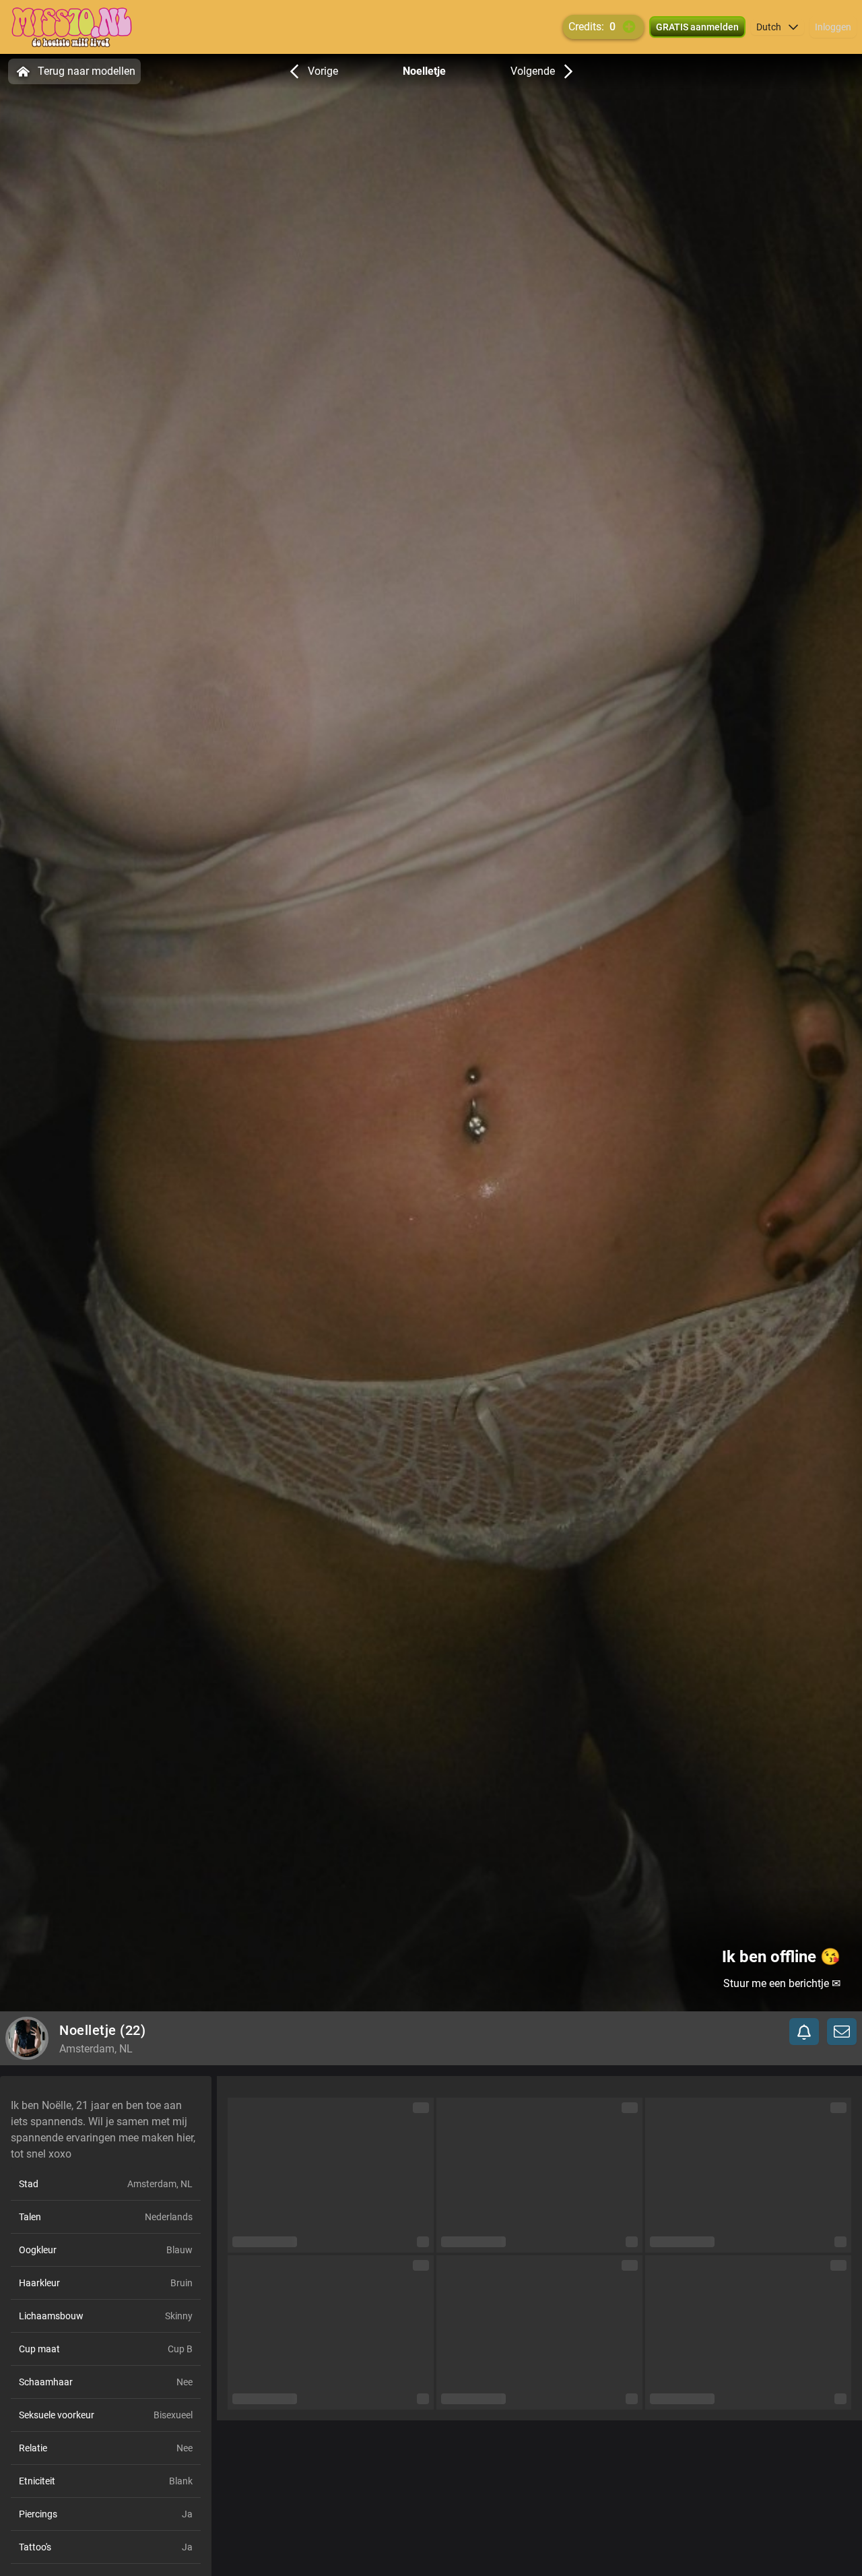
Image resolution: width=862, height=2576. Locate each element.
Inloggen (833, 27)
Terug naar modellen (87, 71)
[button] (777, 27)
